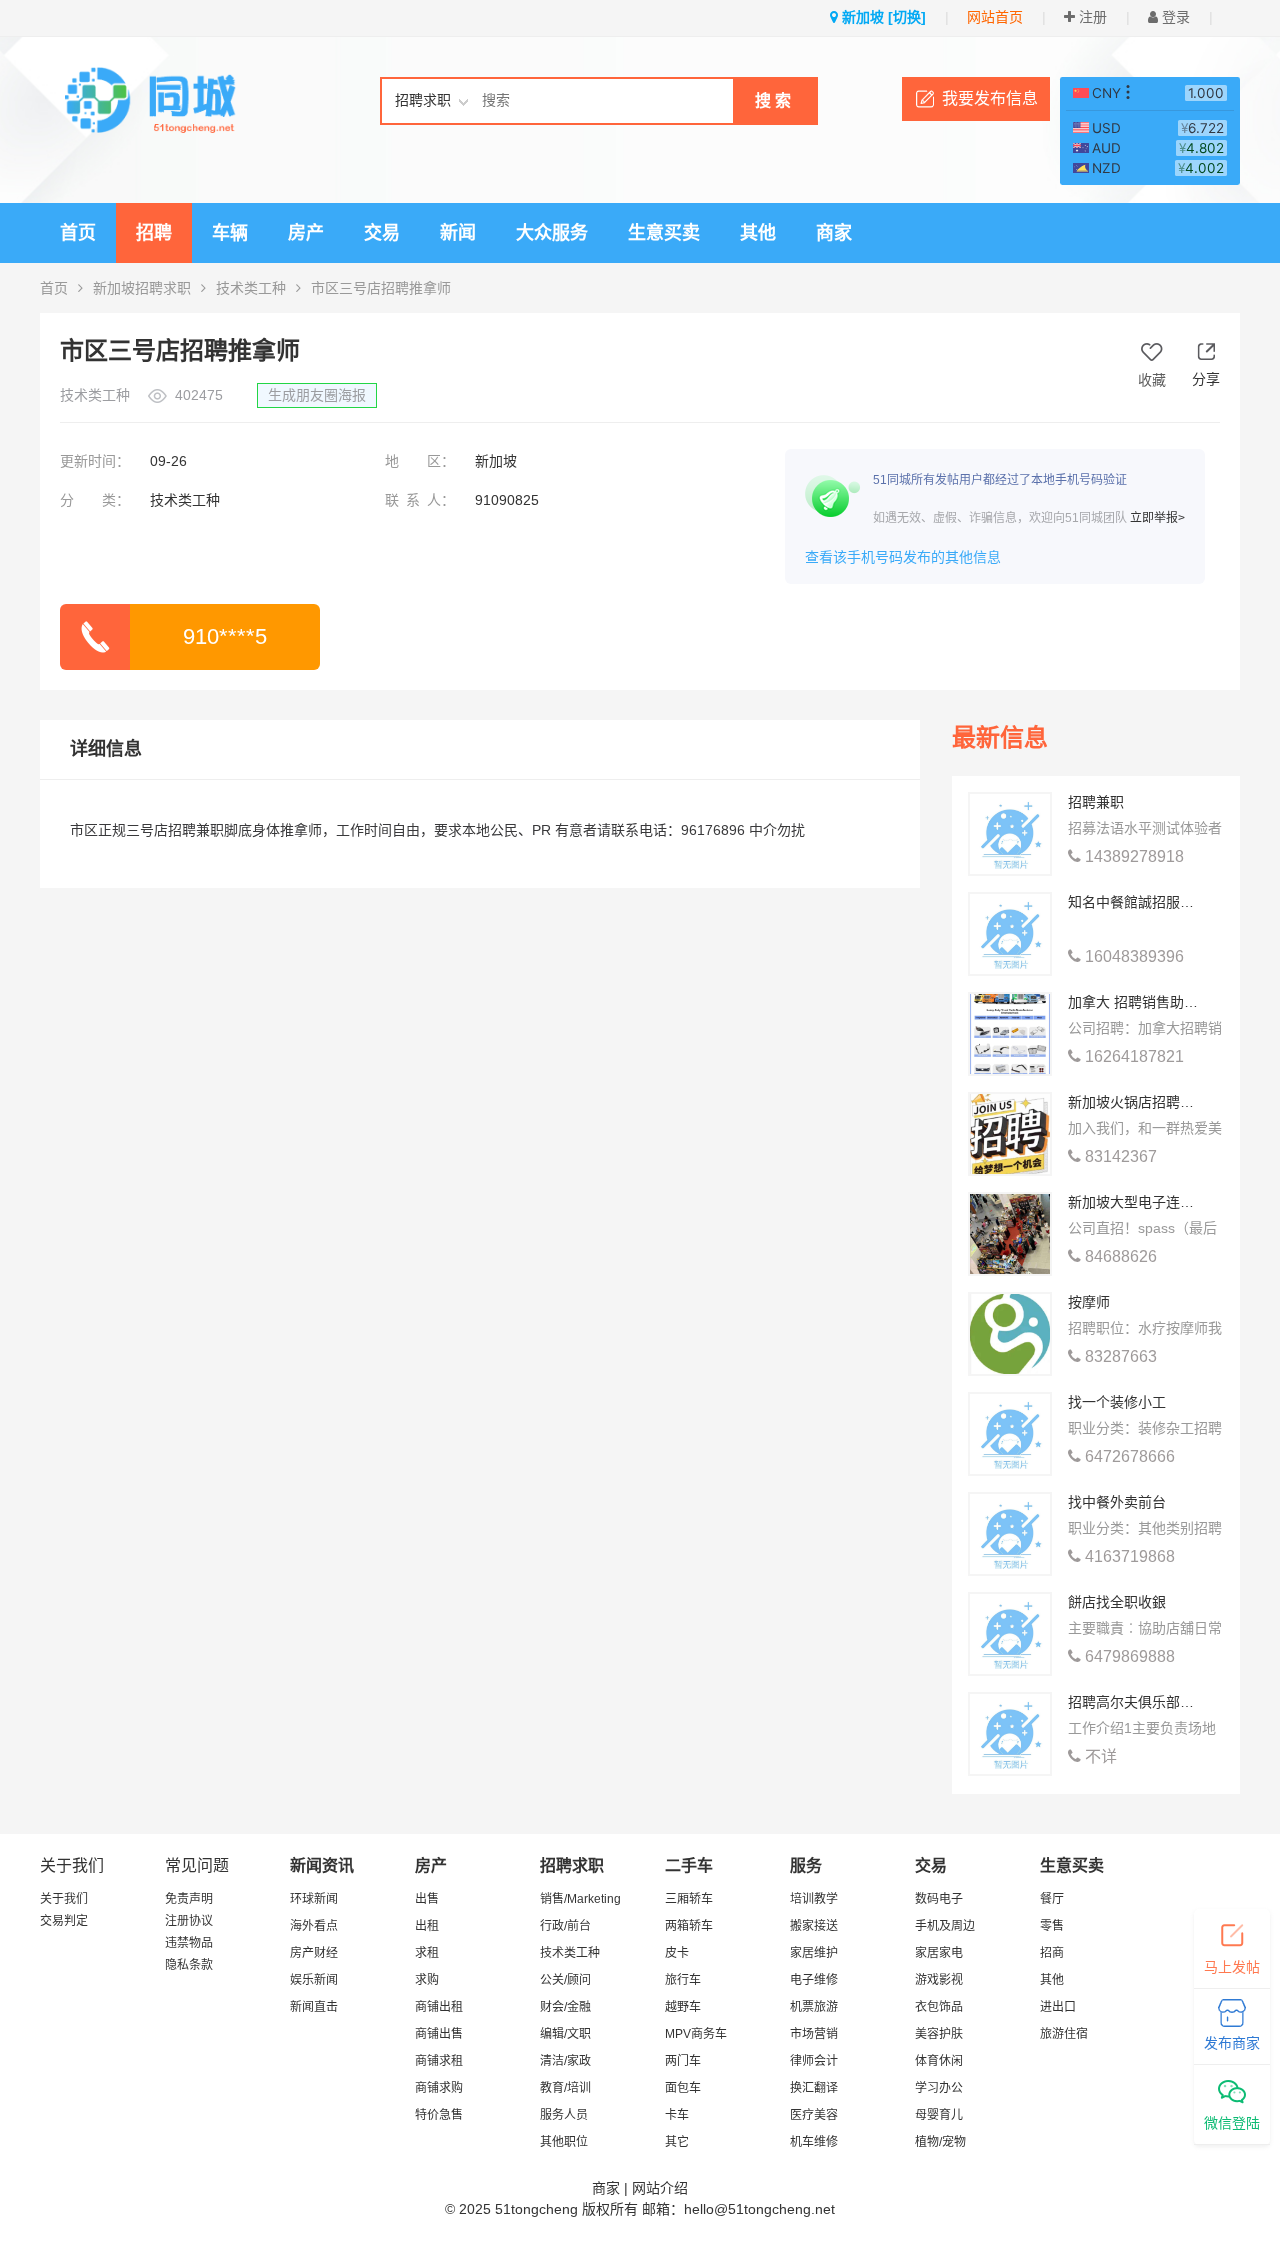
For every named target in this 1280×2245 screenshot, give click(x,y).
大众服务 (552, 233)
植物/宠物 (940, 2142)
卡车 (677, 2115)
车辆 (230, 233)
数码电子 (939, 1899)
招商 (1052, 1953)
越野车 (683, 2007)
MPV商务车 (696, 2034)
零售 (1052, 1926)
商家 (834, 233)
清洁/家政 (565, 2061)
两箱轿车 (689, 1926)
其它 (677, 2142)
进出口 (1058, 2007)
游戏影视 (939, 1980)
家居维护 (814, 1953)
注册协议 (189, 1921)
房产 (306, 233)
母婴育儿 (939, 2115)
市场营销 (814, 2034)
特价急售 (439, 2115)
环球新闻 (314, 1899)
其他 (758, 233)
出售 (427, 1899)
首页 (78, 233)
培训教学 (814, 1899)
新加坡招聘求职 (142, 288)
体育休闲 (939, 2061)
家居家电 (939, 1953)
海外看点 (314, 1926)
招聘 (154, 233)
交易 (382, 233)
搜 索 (773, 100)
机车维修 (814, 2142)
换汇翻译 (814, 2088)
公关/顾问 (565, 1980)
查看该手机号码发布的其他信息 (903, 557)
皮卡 (677, 1953)
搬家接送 (814, 1926)
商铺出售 (439, 2034)
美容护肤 (939, 2034)
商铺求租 (439, 2061)
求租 (427, 1953)
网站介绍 (660, 2188)
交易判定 (64, 1921)
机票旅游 (814, 2007)
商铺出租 (439, 2007)
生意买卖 (664, 233)
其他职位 (564, 2142)
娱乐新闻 (314, 1980)
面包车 (683, 2088)
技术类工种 (251, 288)
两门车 (683, 2061)
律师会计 (814, 2061)
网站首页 (995, 17)
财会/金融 (565, 2007)
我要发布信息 (990, 98)
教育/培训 (565, 2088)
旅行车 (683, 1980)
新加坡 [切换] (882, 17)
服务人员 (564, 2115)
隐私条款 (189, 1965)
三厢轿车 (689, 1899)
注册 (1091, 17)
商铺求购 (439, 2088)
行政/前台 (565, 1926)
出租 (427, 1926)
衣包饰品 (939, 2007)
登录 (1174, 17)
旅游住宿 (1064, 2034)
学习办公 (939, 2088)
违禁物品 (189, 1943)
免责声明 (189, 1899)
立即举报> (1157, 518)
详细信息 (106, 749)
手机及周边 (945, 1926)
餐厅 (1052, 1899)
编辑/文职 (565, 2034)
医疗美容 (814, 2115)
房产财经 (314, 1953)
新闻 (458, 233)
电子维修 (814, 1980)
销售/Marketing (580, 1899)
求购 (427, 1980)
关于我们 (64, 1899)
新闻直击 (314, 2007)
